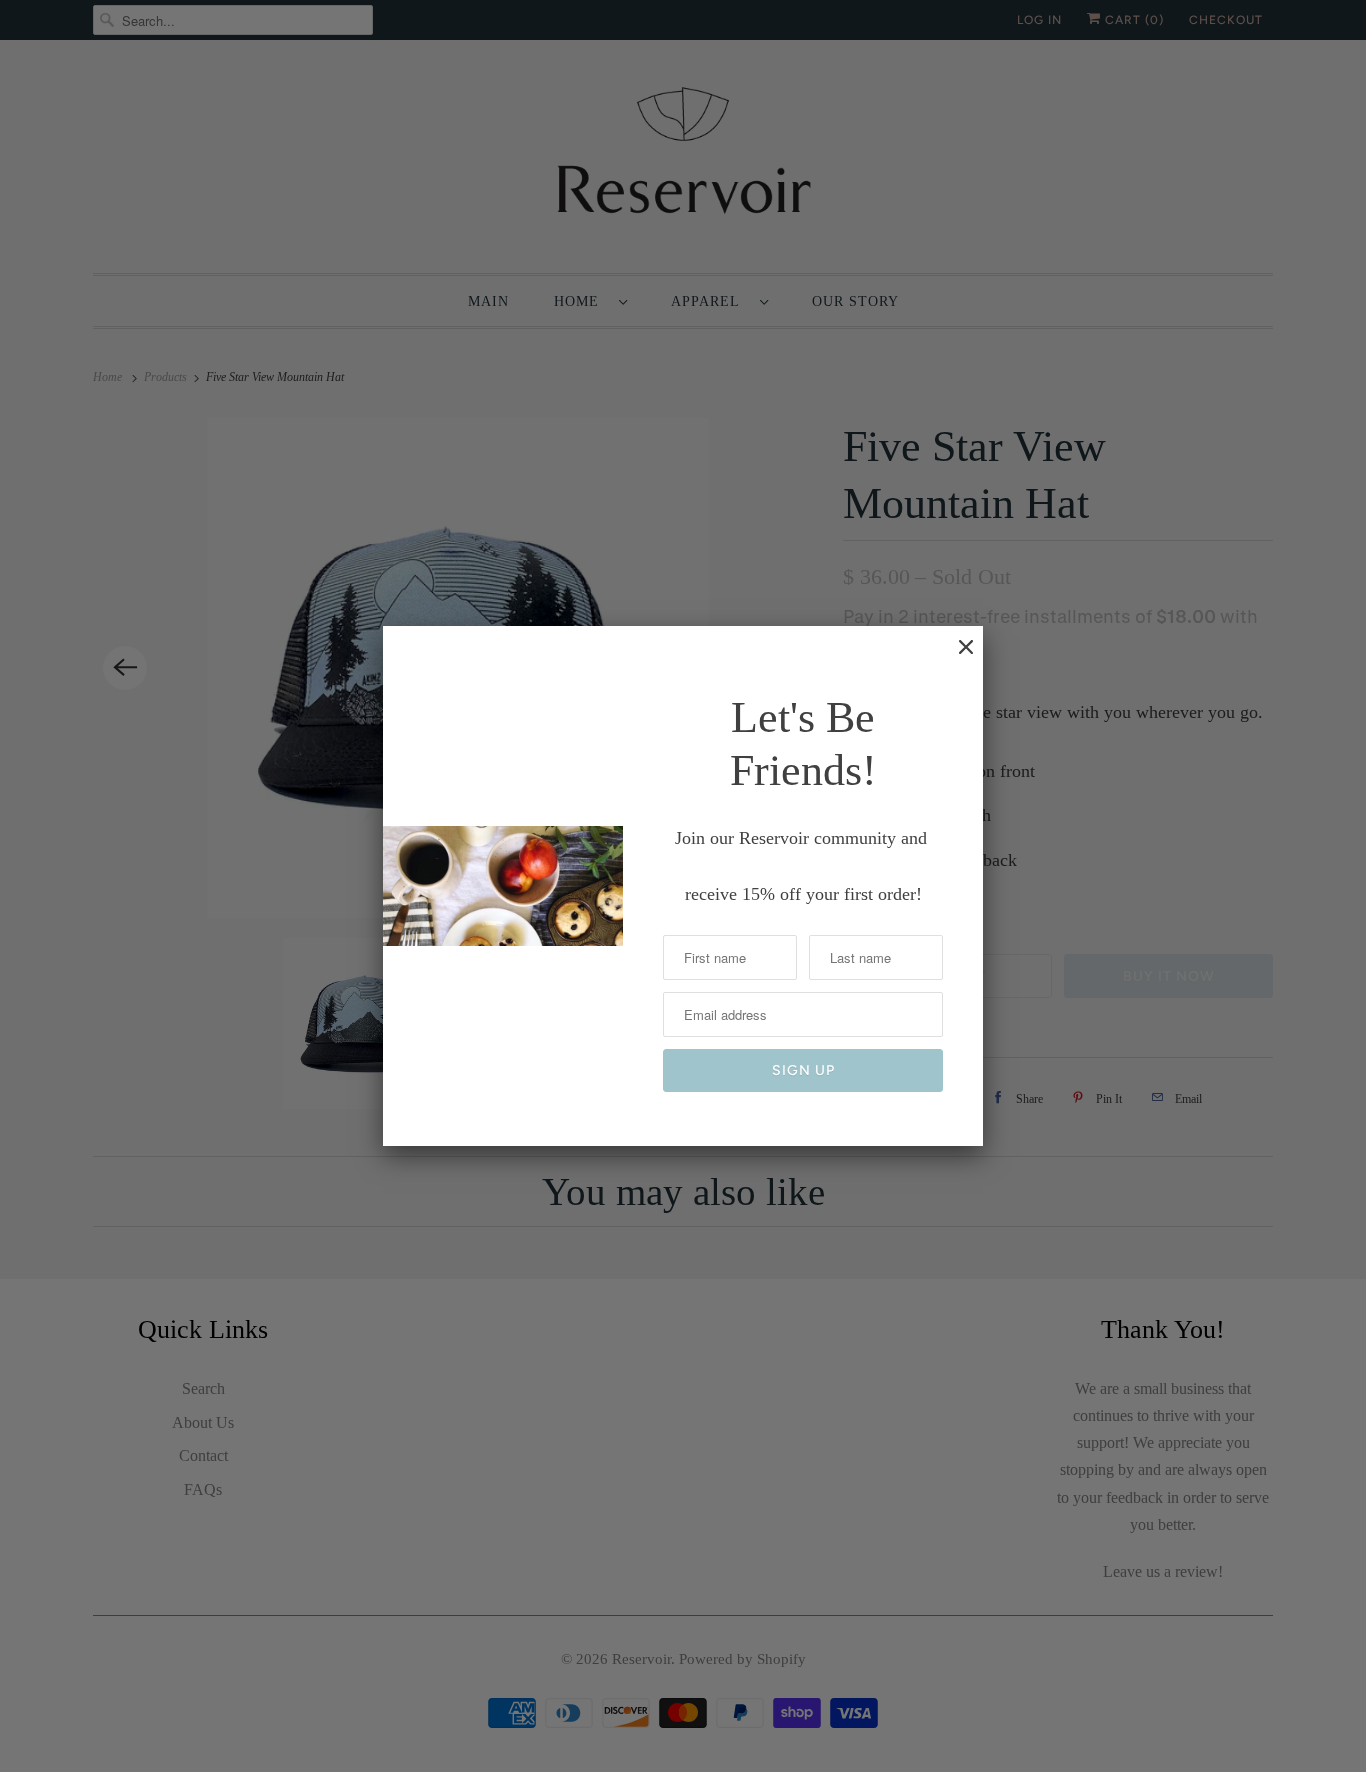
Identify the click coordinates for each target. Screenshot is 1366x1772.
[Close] (956, 657)
